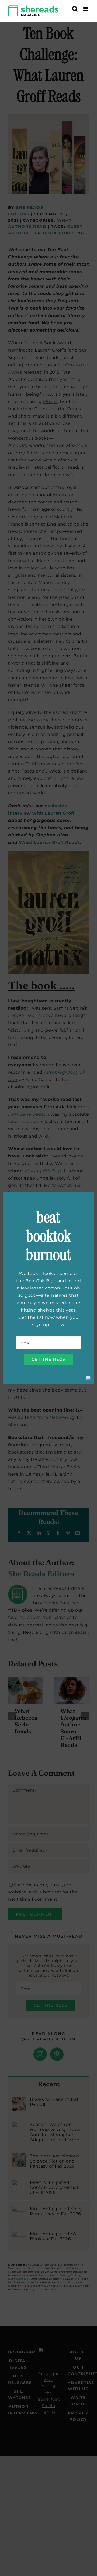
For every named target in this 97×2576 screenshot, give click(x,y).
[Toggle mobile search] (75, 9)
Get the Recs (48, 1359)
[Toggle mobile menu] (86, 9)
